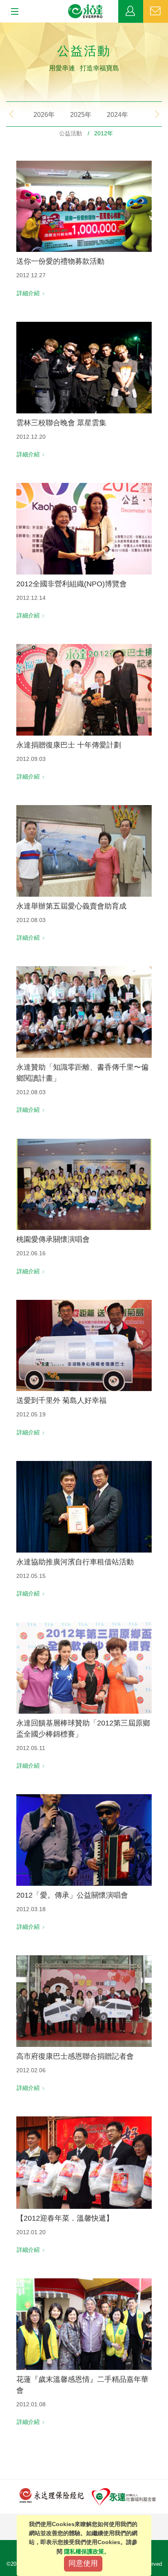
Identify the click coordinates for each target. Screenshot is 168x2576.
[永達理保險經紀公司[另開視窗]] (52, 2495)
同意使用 (83, 2563)
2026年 (44, 115)
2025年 (81, 115)
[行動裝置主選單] (12, 12)
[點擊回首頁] (86, 11)
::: (2, 27)
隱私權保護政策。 (87, 2551)
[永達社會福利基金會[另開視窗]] (124, 2496)
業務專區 (131, 11)
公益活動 (71, 133)
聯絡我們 (156, 11)
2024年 (117, 115)
